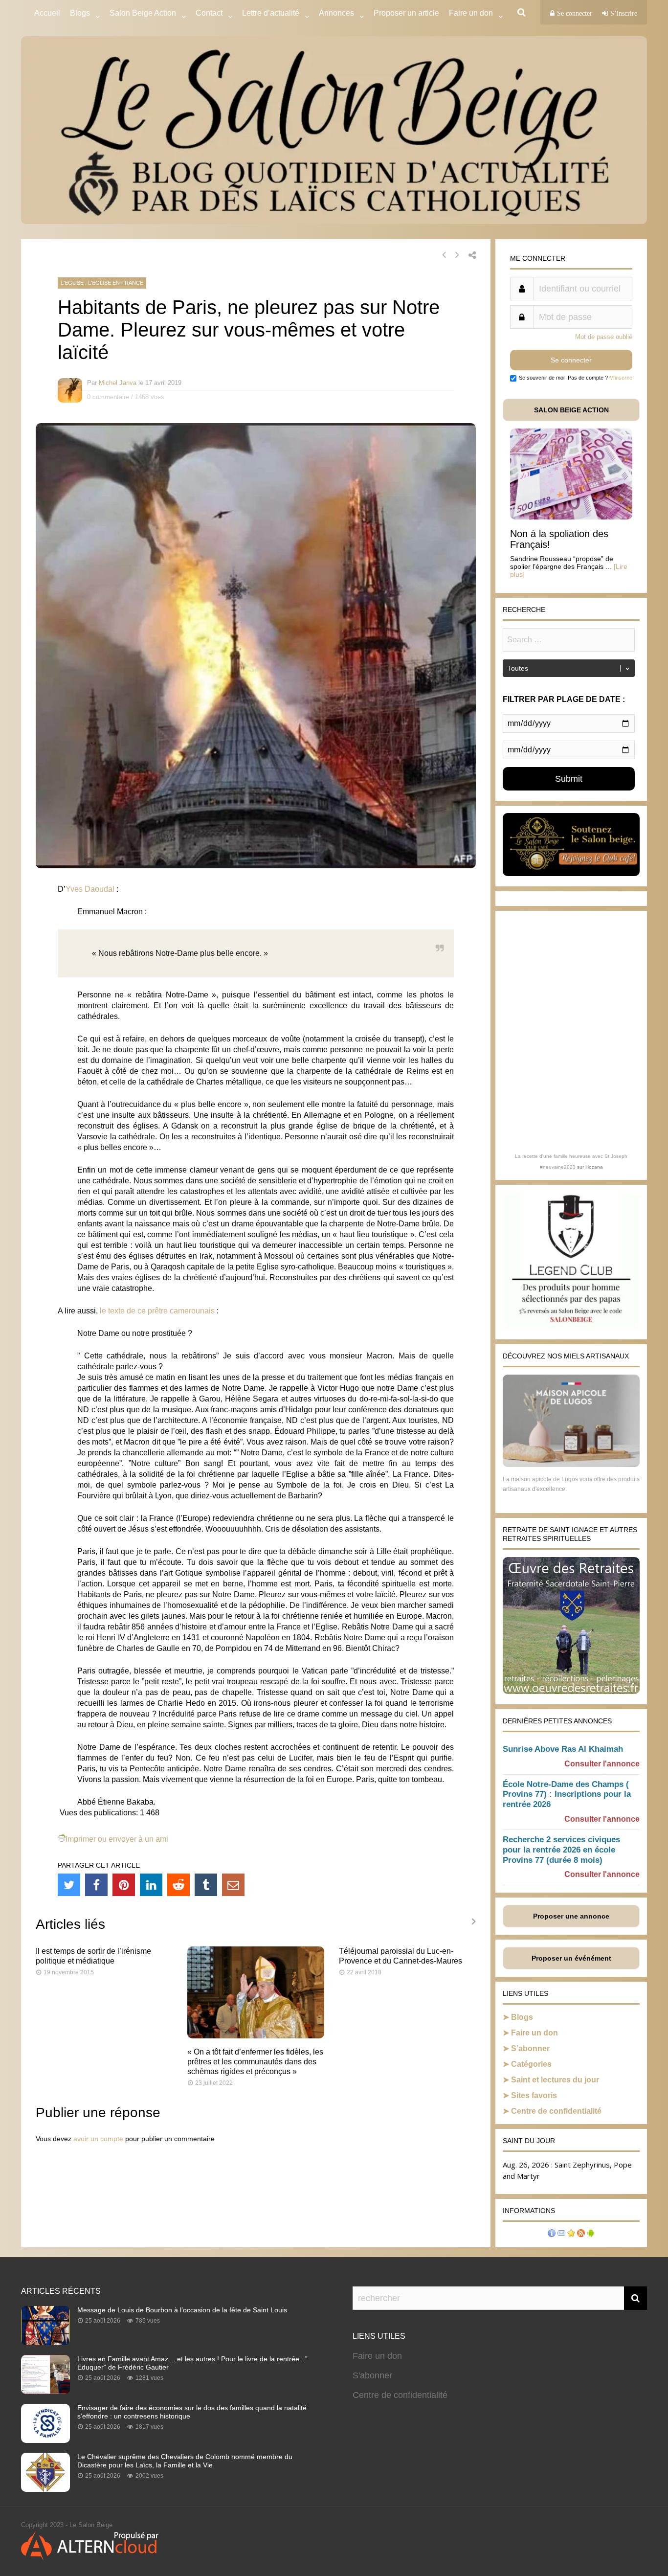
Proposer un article (406, 13)
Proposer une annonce (571, 1916)
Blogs (80, 13)
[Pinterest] (124, 1885)
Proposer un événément (571, 1958)
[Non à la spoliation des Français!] (571, 517)
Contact (209, 13)
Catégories (531, 2064)
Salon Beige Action (143, 13)
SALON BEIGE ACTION (571, 410)
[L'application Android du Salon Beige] (591, 2234)
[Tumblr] (206, 1885)
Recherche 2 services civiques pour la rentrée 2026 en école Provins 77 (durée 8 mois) (561, 1850)
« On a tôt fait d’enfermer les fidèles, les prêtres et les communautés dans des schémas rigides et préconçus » (255, 2062)
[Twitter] (69, 1885)
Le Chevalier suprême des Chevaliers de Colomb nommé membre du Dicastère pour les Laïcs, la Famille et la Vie (185, 2461)
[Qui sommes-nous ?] (552, 2234)
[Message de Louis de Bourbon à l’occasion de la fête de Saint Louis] (45, 2342)
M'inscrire (621, 378)
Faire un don (534, 2033)
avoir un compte (98, 2139)
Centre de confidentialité (556, 2111)
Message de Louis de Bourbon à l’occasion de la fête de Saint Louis (182, 2310)
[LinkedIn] (151, 1885)
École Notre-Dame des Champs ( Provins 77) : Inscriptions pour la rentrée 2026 (567, 1795)
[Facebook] (96, 1885)
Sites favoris (534, 2095)
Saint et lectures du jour (555, 2080)
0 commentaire (108, 397)
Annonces (336, 13)
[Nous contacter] (561, 2234)
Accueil (47, 13)
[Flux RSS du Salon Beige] (581, 2234)
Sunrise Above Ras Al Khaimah (563, 1749)
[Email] (233, 1885)
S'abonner (372, 2375)
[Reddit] (178, 1885)
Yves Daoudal (90, 889)
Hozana (594, 1167)
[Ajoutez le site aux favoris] (571, 2234)
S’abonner (530, 2048)
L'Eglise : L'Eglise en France (102, 283)
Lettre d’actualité (271, 13)
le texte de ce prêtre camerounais (157, 1311)
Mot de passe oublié (604, 337)
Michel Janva (118, 383)
